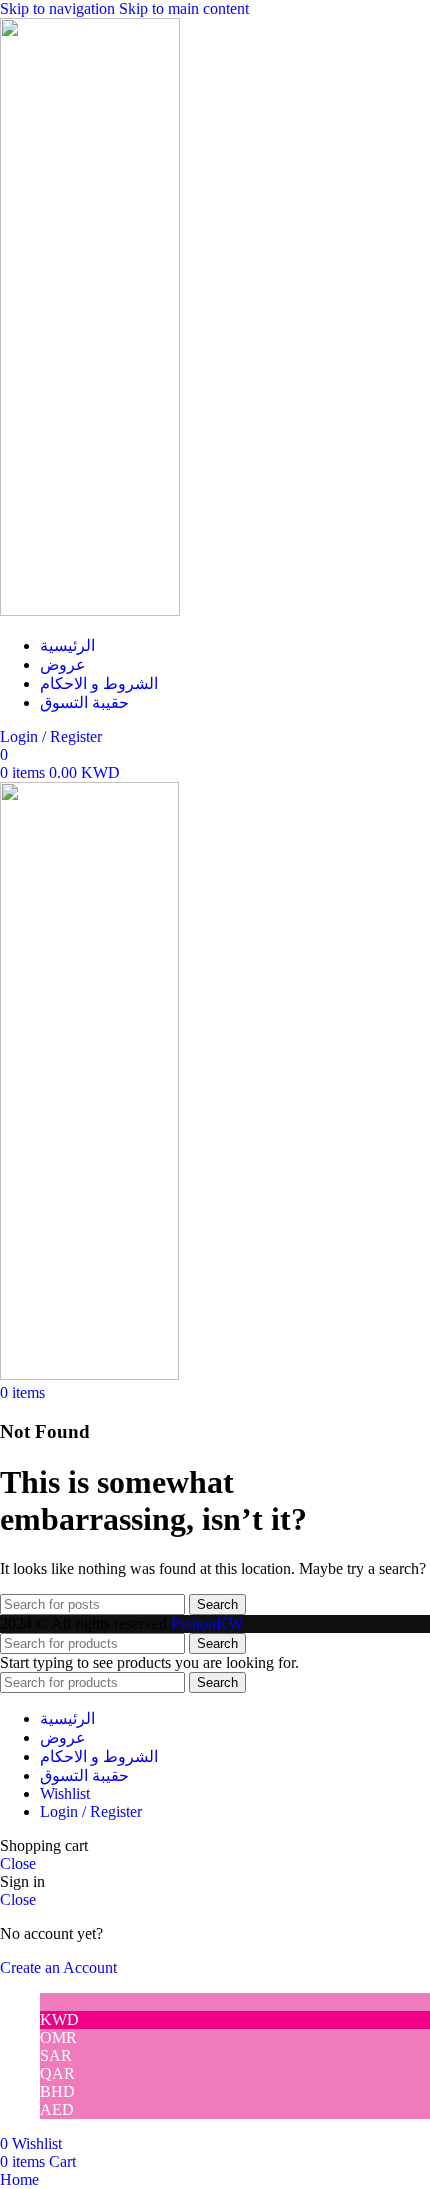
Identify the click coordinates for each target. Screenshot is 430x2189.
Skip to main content (184, 8)
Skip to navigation (59, 8)
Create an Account (58, 1967)
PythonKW (207, 1623)
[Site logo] (90, 610)
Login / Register (91, 1811)
